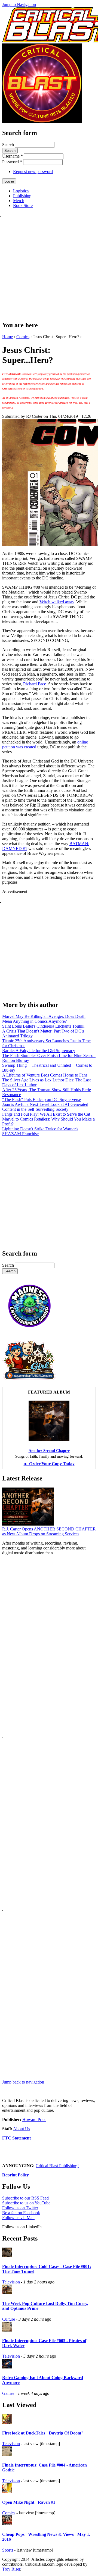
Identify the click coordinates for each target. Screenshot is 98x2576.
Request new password (33, 172)
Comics (23, 337)
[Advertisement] (49, 266)
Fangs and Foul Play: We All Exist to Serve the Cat (46, 1114)
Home (7, 337)
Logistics (21, 191)
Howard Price (34, 2120)
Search (9, 145)
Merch (19, 201)
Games (8, 2393)
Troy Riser (11, 2569)
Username (13, 156)
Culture (9, 2319)
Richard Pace (35, 684)
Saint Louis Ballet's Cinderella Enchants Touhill (43, 1026)
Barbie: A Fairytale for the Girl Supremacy (39, 1051)
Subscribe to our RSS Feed (25, 2198)
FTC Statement (16, 2138)
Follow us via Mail (18, 2218)
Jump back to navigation (23, 2082)
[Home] (42, 121)
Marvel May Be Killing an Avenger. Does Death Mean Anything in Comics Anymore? (44, 1019)
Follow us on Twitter (20, 2208)
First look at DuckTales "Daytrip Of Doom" (43, 2433)
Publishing (22, 196)
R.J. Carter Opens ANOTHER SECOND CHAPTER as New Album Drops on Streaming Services (49, 1531)
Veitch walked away (57, 602)
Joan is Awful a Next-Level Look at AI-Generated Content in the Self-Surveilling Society (45, 1107)
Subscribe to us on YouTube (26, 2203)
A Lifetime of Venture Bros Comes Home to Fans (45, 1075)
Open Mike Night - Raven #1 (29, 2502)
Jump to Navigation (19, 4)
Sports (8, 2550)
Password (12, 162)
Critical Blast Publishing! (57, 2166)
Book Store (23, 205)
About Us (22, 2129)
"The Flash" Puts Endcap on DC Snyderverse (42, 1099)
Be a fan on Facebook (21, 2213)
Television (11, 2282)
